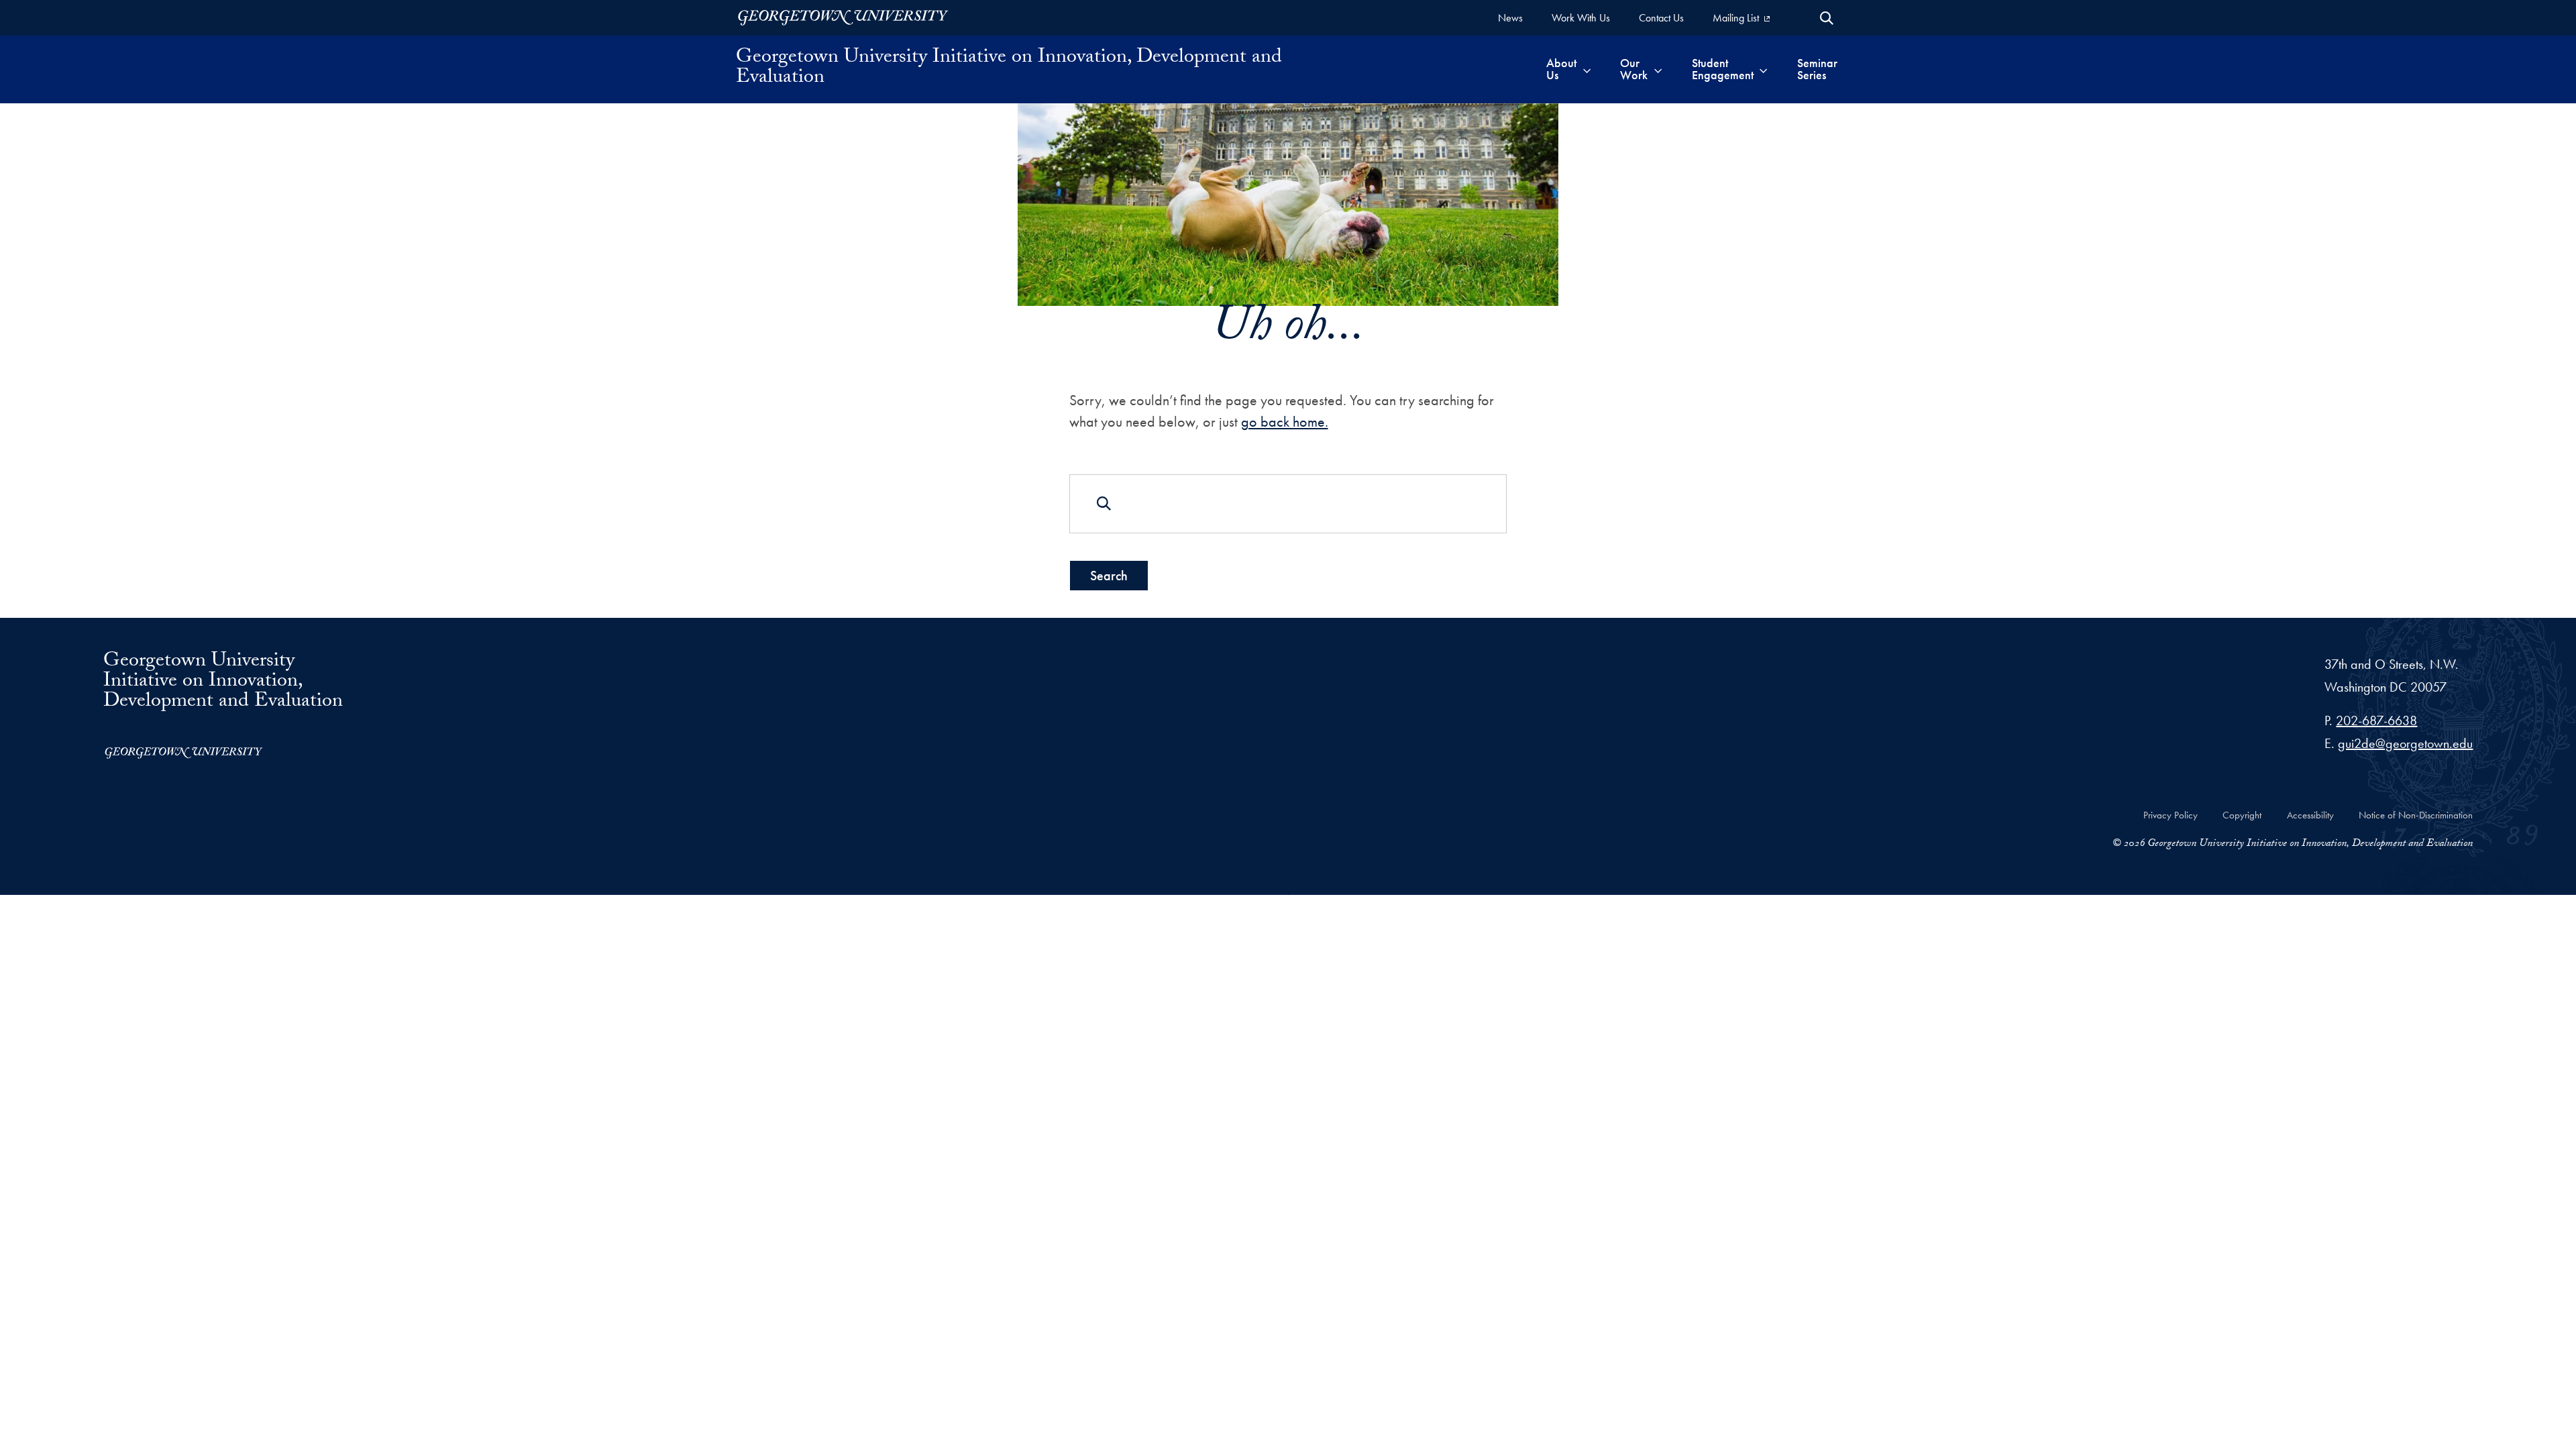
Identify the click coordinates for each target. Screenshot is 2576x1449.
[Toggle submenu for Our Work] (1658, 69)
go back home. (1285, 422)
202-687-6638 (2376, 720)
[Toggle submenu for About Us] (1587, 69)
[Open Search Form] (1827, 18)
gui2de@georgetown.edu (2405, 743)
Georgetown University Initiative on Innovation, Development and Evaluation (1009, 69)
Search (1109, 576)
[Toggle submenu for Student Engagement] (1763, 69)
